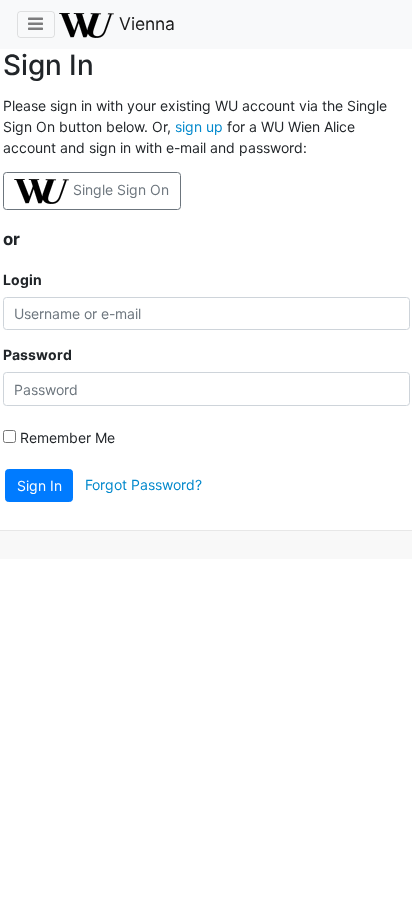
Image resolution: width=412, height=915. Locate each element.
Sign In (39, 485)
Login (22, 279)
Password (37, 354)
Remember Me (65, 437)
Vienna (144, 23)
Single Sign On (121, 189)
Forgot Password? (143, 483)
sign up (199, 126)
